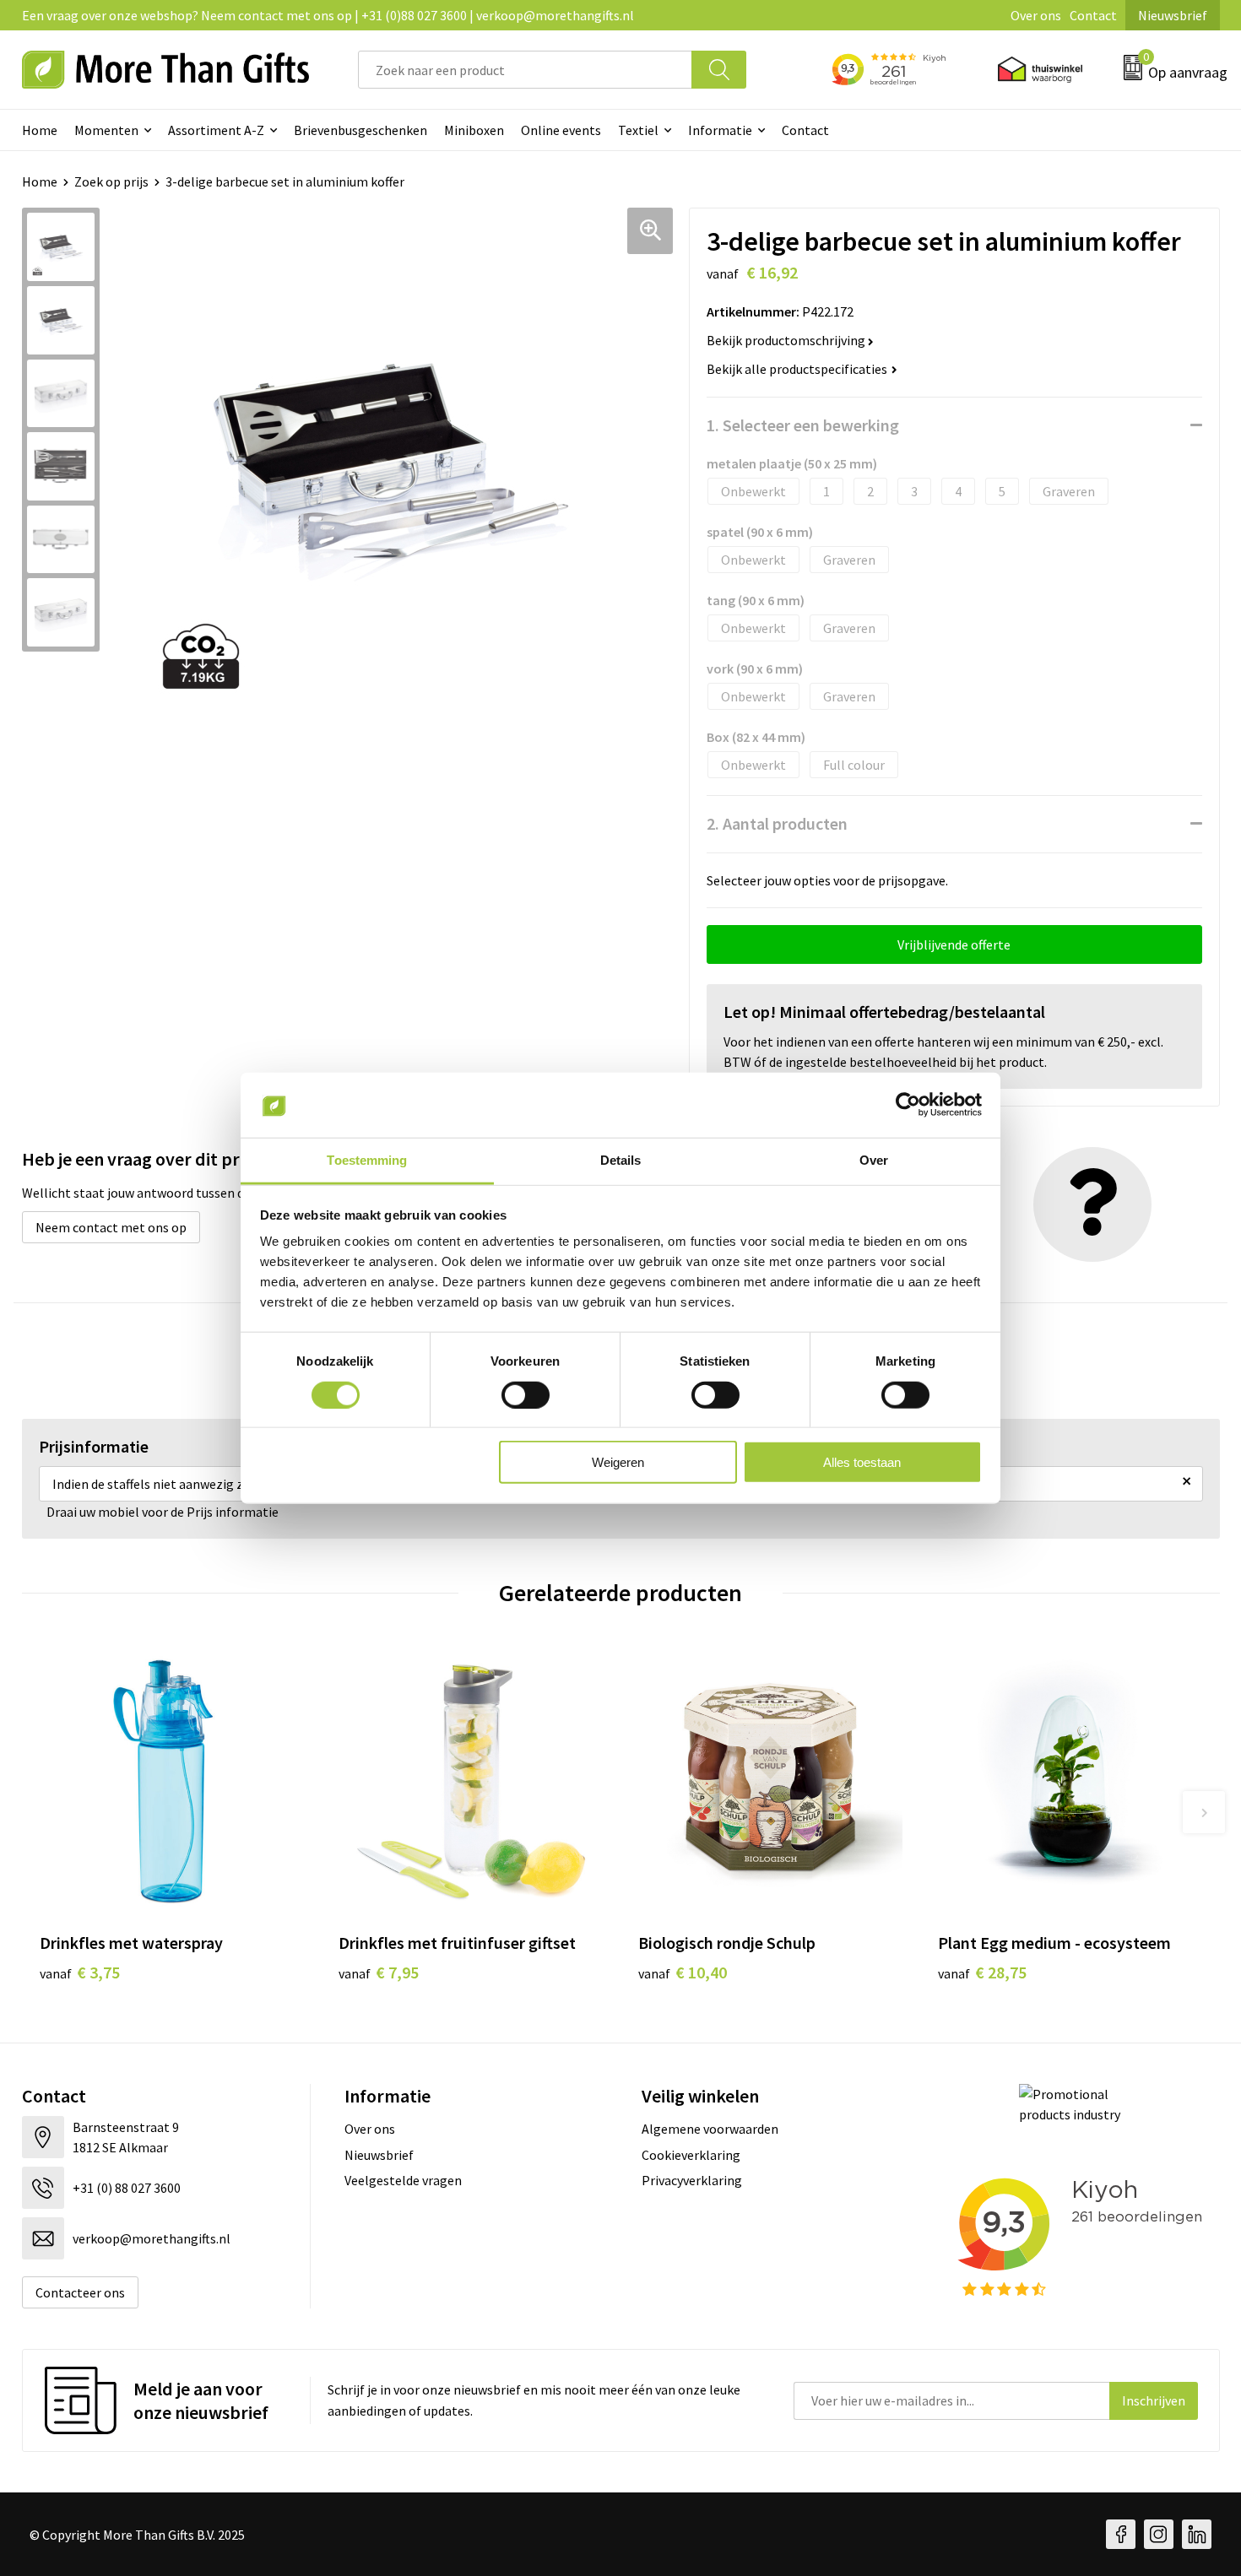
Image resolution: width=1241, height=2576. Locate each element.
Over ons (1036, 15)
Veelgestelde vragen (403, 2180)
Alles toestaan (862, 1462)
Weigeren (618, 1462)
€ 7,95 (379, 1972)
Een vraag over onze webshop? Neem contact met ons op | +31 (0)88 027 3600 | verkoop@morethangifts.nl (328, 15)
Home (40, 130)
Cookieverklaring (691, 2155)
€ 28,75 (982, 1972)
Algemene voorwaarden (710, 2129)
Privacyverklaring (692, 2180)
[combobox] (525, 70)
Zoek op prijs (111, 181)
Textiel (638, 130)
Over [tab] (874, 1160)
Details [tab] (621, 1160)
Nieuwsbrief (1173, 15)
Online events (561, 130)
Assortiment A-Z (216, 130)
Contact (1093, 15)
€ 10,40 (683, 1972)
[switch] (526, 1394)
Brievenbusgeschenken (360, 130)
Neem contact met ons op (111, 1227)
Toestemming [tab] (367, 1160)
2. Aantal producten (777, 823)
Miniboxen (474, 130)
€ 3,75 (80, 1972)
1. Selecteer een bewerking (803, 425)
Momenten (106, 130)
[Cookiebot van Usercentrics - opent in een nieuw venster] (908, 1105)
